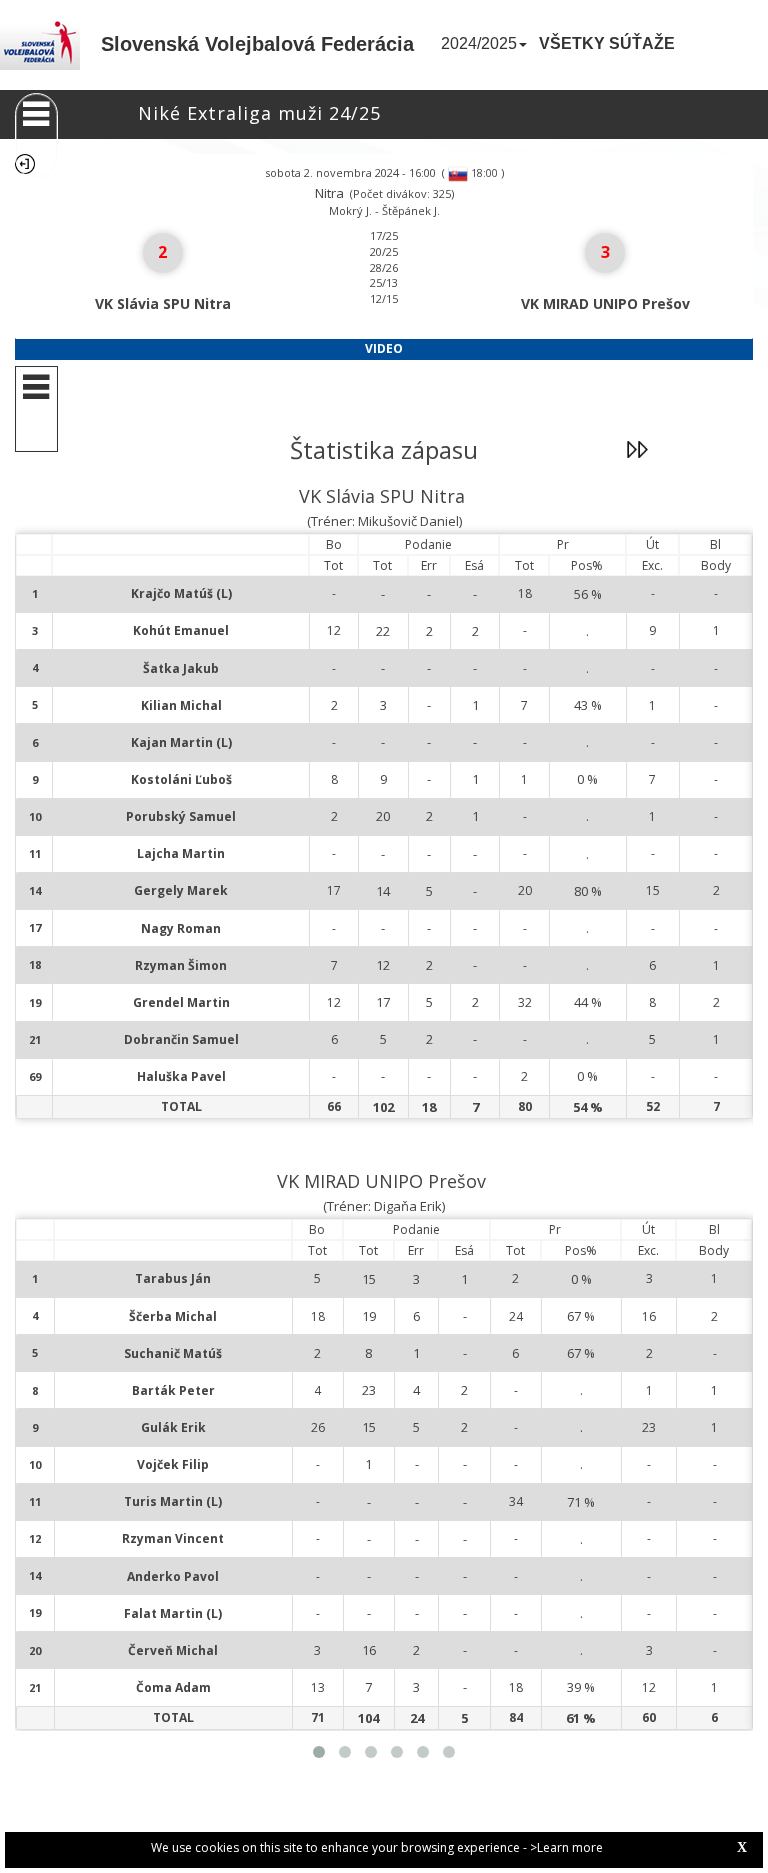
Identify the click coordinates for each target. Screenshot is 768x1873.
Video (384, 348)
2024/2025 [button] (479, 43)
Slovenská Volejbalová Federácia (257, 44)
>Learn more (566, 1847)
